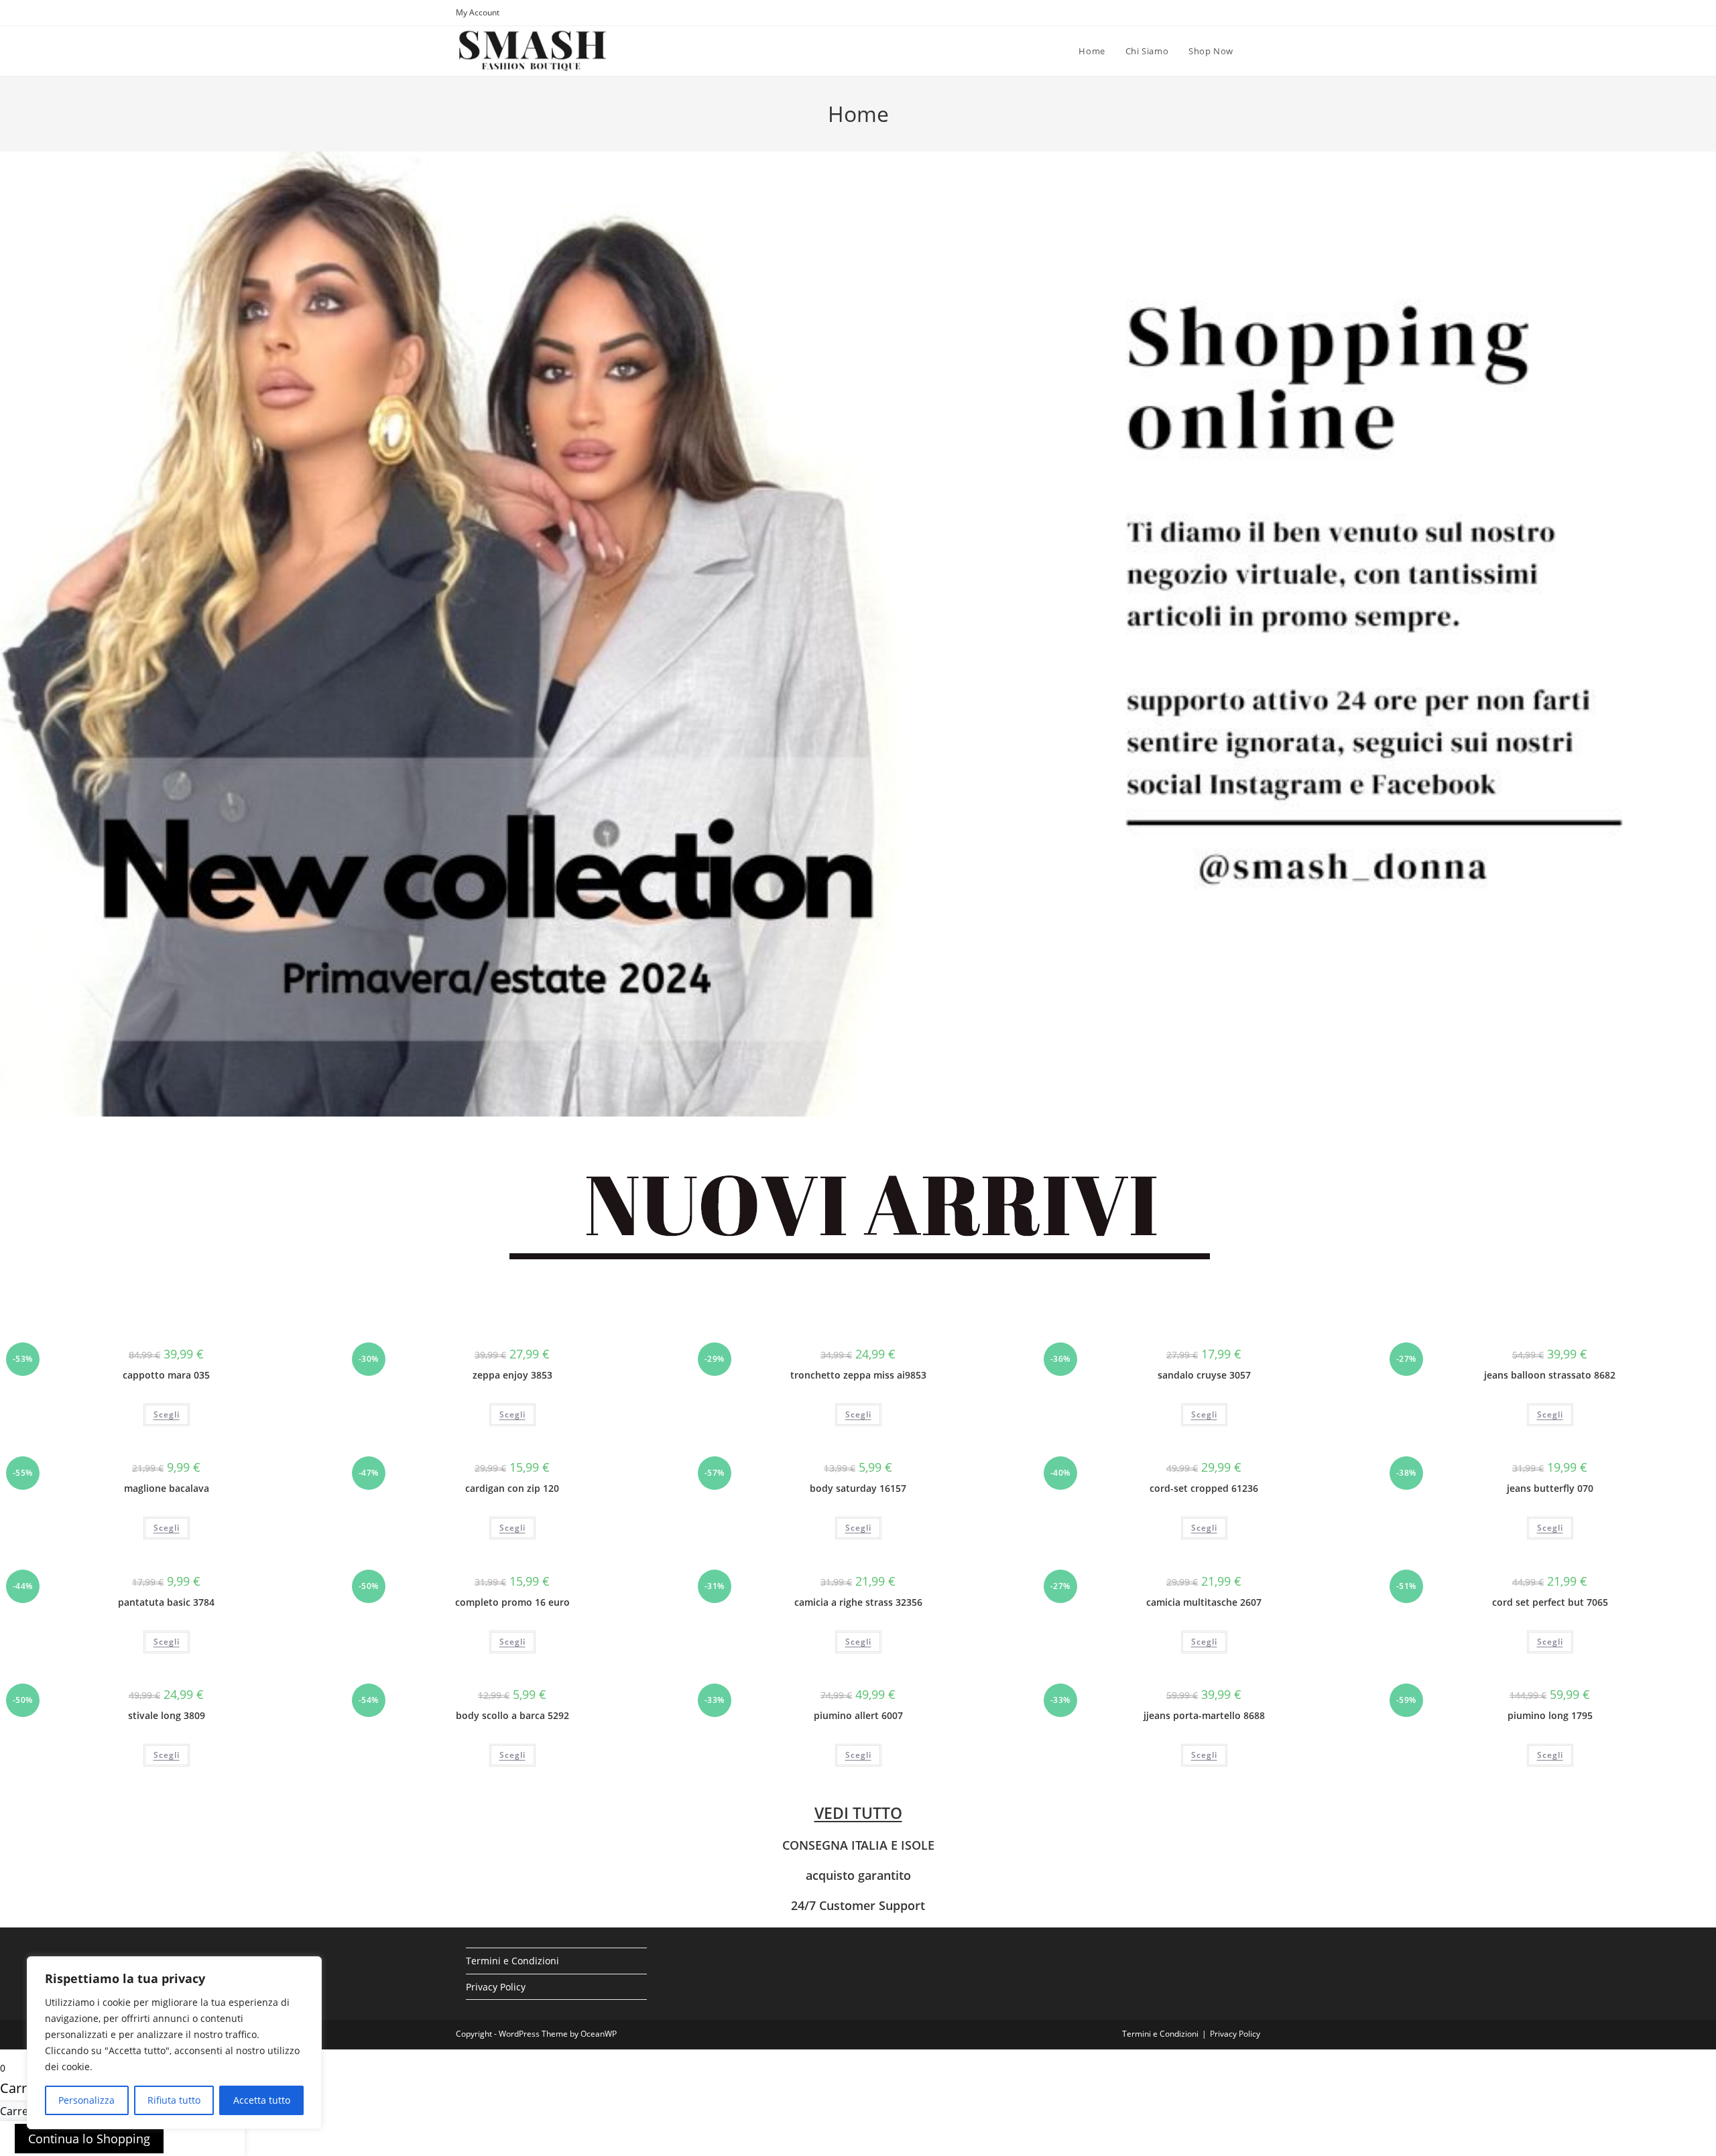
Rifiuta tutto (174, 2100)
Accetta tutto (262, 2100)
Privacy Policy (496, 1987)
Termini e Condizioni (512, 1961)
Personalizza (86, 2100)
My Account (478, 12)
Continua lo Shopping (89, 2139)
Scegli (167, 1414)
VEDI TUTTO (858, 1813)
